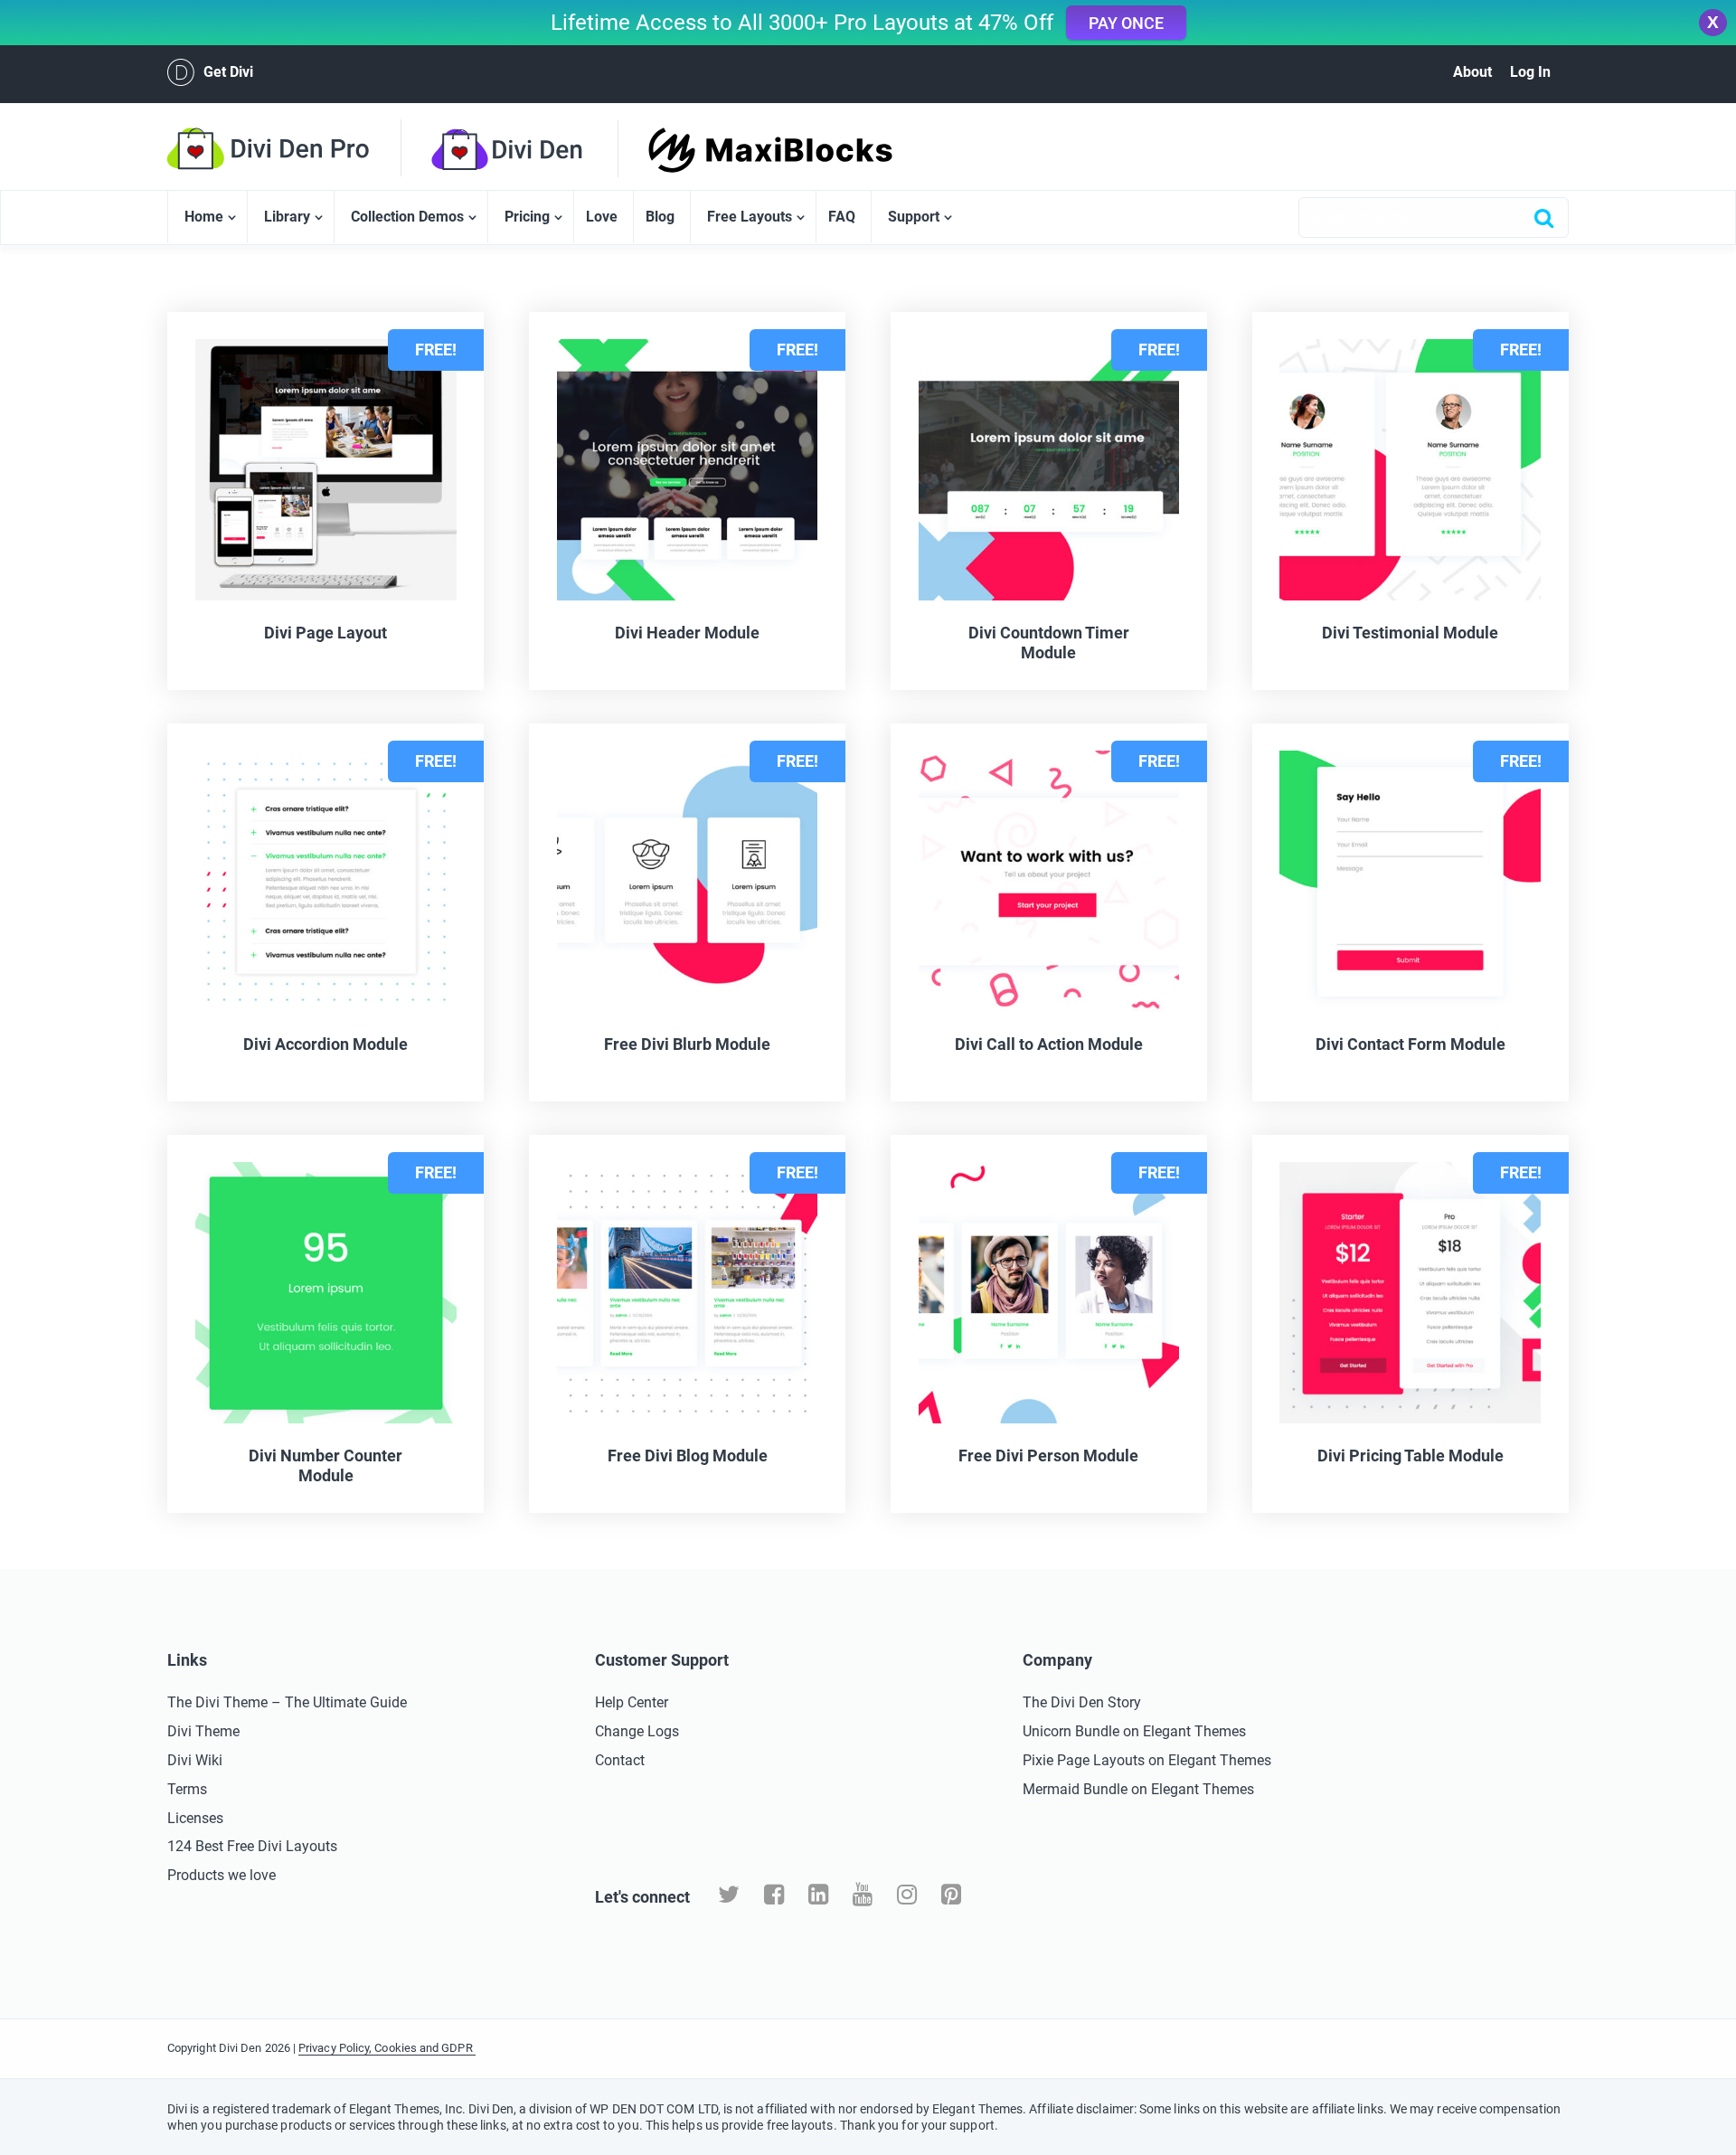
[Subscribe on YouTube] (863, 1895)
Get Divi (228, 72)
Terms (187, 1789)
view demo (408, 1525)
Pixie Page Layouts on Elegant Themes (1147, 1760)
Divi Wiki (195, 1760)
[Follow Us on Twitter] (729, 1895)
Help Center (632, 1702)
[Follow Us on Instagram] (907, 1895)
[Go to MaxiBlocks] (739, 150)
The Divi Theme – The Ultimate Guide (287, 1702)
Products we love (222, 1875)
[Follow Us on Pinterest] (951, 1895)
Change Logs (637, 1731)
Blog (660, 217)
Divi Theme (203, 1731)
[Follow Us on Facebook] (774, 1895)
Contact (620, 1760)
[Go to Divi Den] (540, 149)
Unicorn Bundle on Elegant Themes (1134, 1731)
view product (244, 1525)
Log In (1530, 72)
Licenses (195, 1818)
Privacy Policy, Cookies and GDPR (387, 2048)
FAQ (842, 217)
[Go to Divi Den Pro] (298, 148)
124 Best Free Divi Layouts (252, 1846)
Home (204, 217)
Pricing (527, 217)
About (1472, 72)
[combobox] (1434, 217)
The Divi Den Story (1082, 1702)
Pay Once (1126, 23)
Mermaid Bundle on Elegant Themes (1138, 1789)
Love (602, 217)
